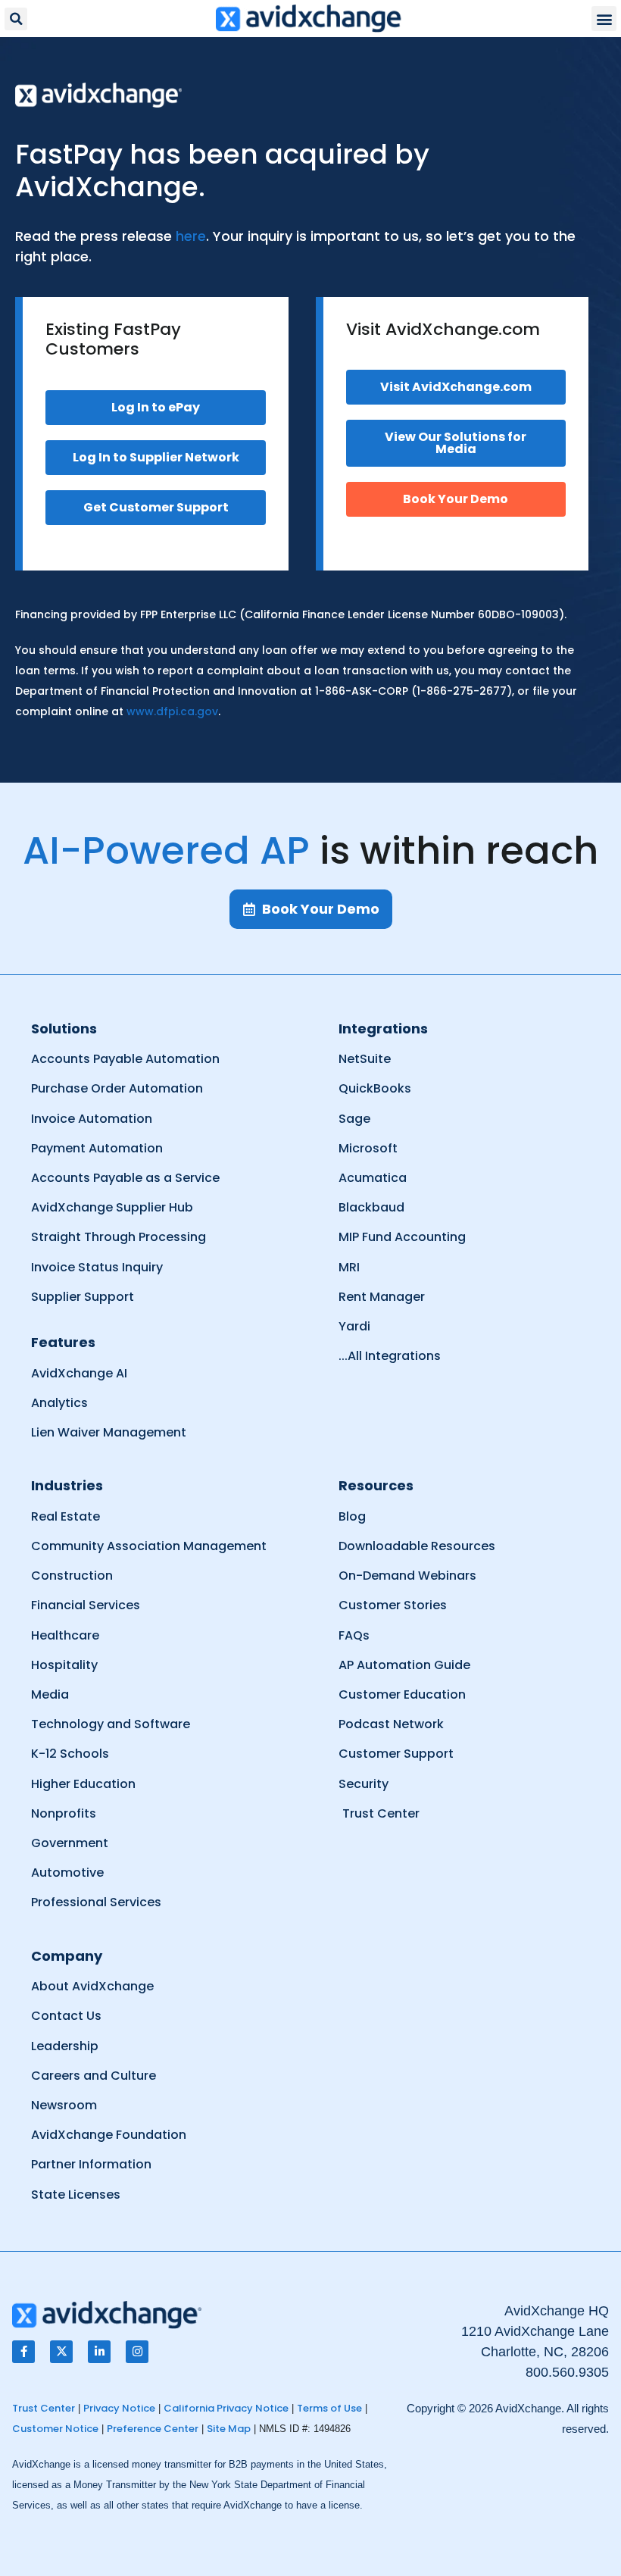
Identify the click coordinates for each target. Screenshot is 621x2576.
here (191, 236)
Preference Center (153, 2429)
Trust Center (44, 2408)
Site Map (229, 2429)
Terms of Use (329, 2408)
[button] (16, 19)
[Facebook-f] (23, 2352)
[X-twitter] (61, 2352)
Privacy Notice (119, 2408)
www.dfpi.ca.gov (172, 711)
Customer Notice (55, 2429)
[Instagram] (137, 2352)
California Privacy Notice (226, 2408)
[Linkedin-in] (99, 2352)
